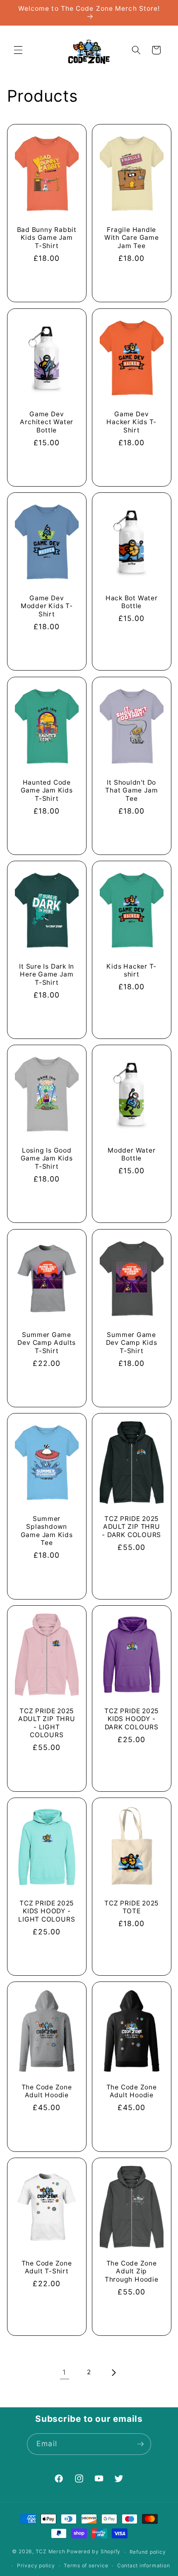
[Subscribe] (140, 2444)
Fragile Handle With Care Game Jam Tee (132, 238)
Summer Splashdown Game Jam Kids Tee (46, 1531)
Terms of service (86, 2565)
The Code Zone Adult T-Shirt (46, 2267)
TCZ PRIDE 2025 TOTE (131, 1907)
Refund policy (148, 2552)
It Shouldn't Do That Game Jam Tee (131, 790)
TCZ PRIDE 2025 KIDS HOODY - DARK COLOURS (131, 1719)
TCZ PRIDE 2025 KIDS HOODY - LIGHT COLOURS (47, 1911)
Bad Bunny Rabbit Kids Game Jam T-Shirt (46, 238)
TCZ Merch (51, 2552)
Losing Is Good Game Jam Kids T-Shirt (46, 1158)
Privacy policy (36, 2565)
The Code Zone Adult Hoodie (46, 2091)
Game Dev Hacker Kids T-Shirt (131, 422)
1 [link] (64, 2372)
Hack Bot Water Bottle (132, 602)
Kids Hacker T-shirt (131, 970)
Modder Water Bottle (131, 1154)
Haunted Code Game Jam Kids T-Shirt (46, 790)
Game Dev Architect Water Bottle (47, 422)
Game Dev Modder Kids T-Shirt (46, 606)
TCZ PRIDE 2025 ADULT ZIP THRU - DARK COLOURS (131, 1527)
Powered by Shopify (94, 2552)
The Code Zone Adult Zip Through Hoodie (132, 2271)
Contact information (144, 2565)
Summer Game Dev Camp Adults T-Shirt (47, 1342)
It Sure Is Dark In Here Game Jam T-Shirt (47, 974)
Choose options (46, 281)
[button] (18, 50)
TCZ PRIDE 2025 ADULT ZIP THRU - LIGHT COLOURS (46, 1723)
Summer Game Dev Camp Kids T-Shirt (132, 1342)
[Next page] (113, 2373)
